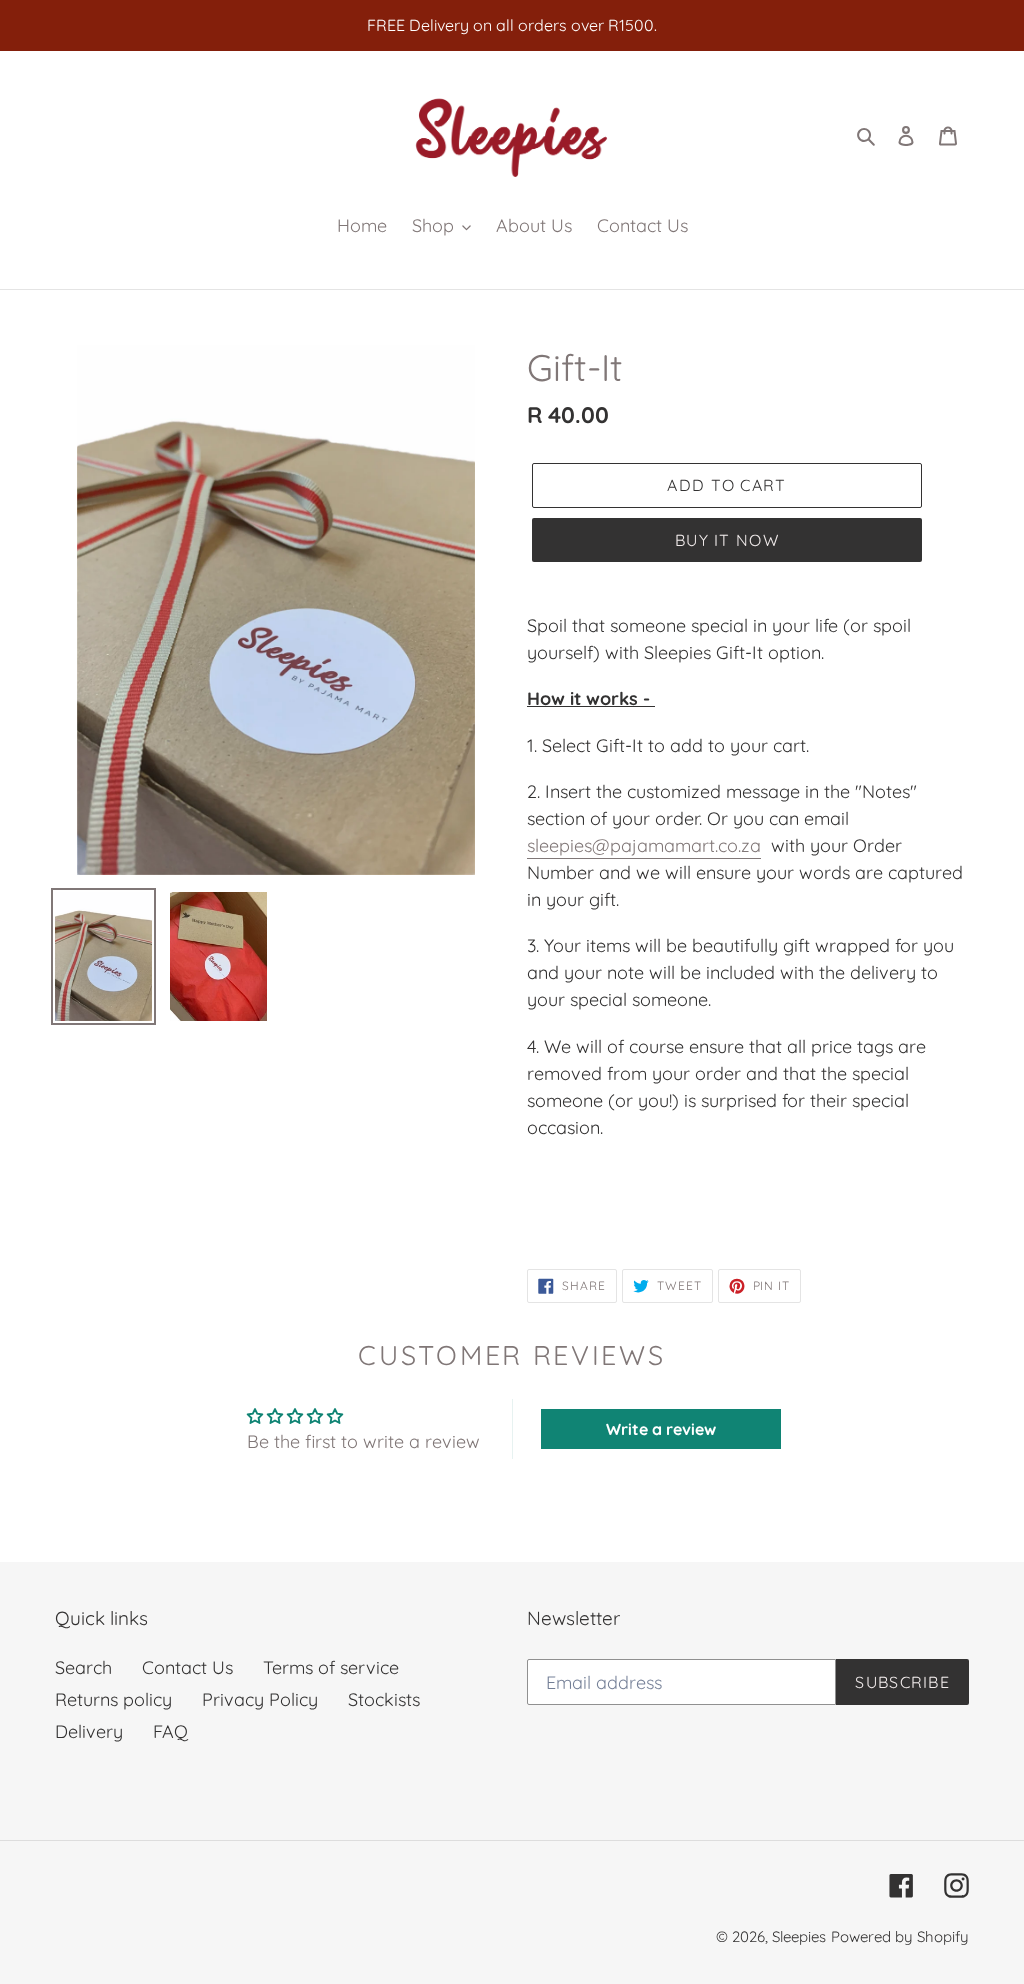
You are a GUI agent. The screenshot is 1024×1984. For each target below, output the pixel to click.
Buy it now (727, 540)
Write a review (661, 1429)
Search (83, 1667)
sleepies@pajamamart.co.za (644, 845)
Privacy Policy (260, 1699)
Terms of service (331, 1667)
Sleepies (799, 1936)
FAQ (170, 1731)
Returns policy (113, 1699)
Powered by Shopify (900, 1936)
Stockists (384, 1699)
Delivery (89, 1731)
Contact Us (187, 1667)
